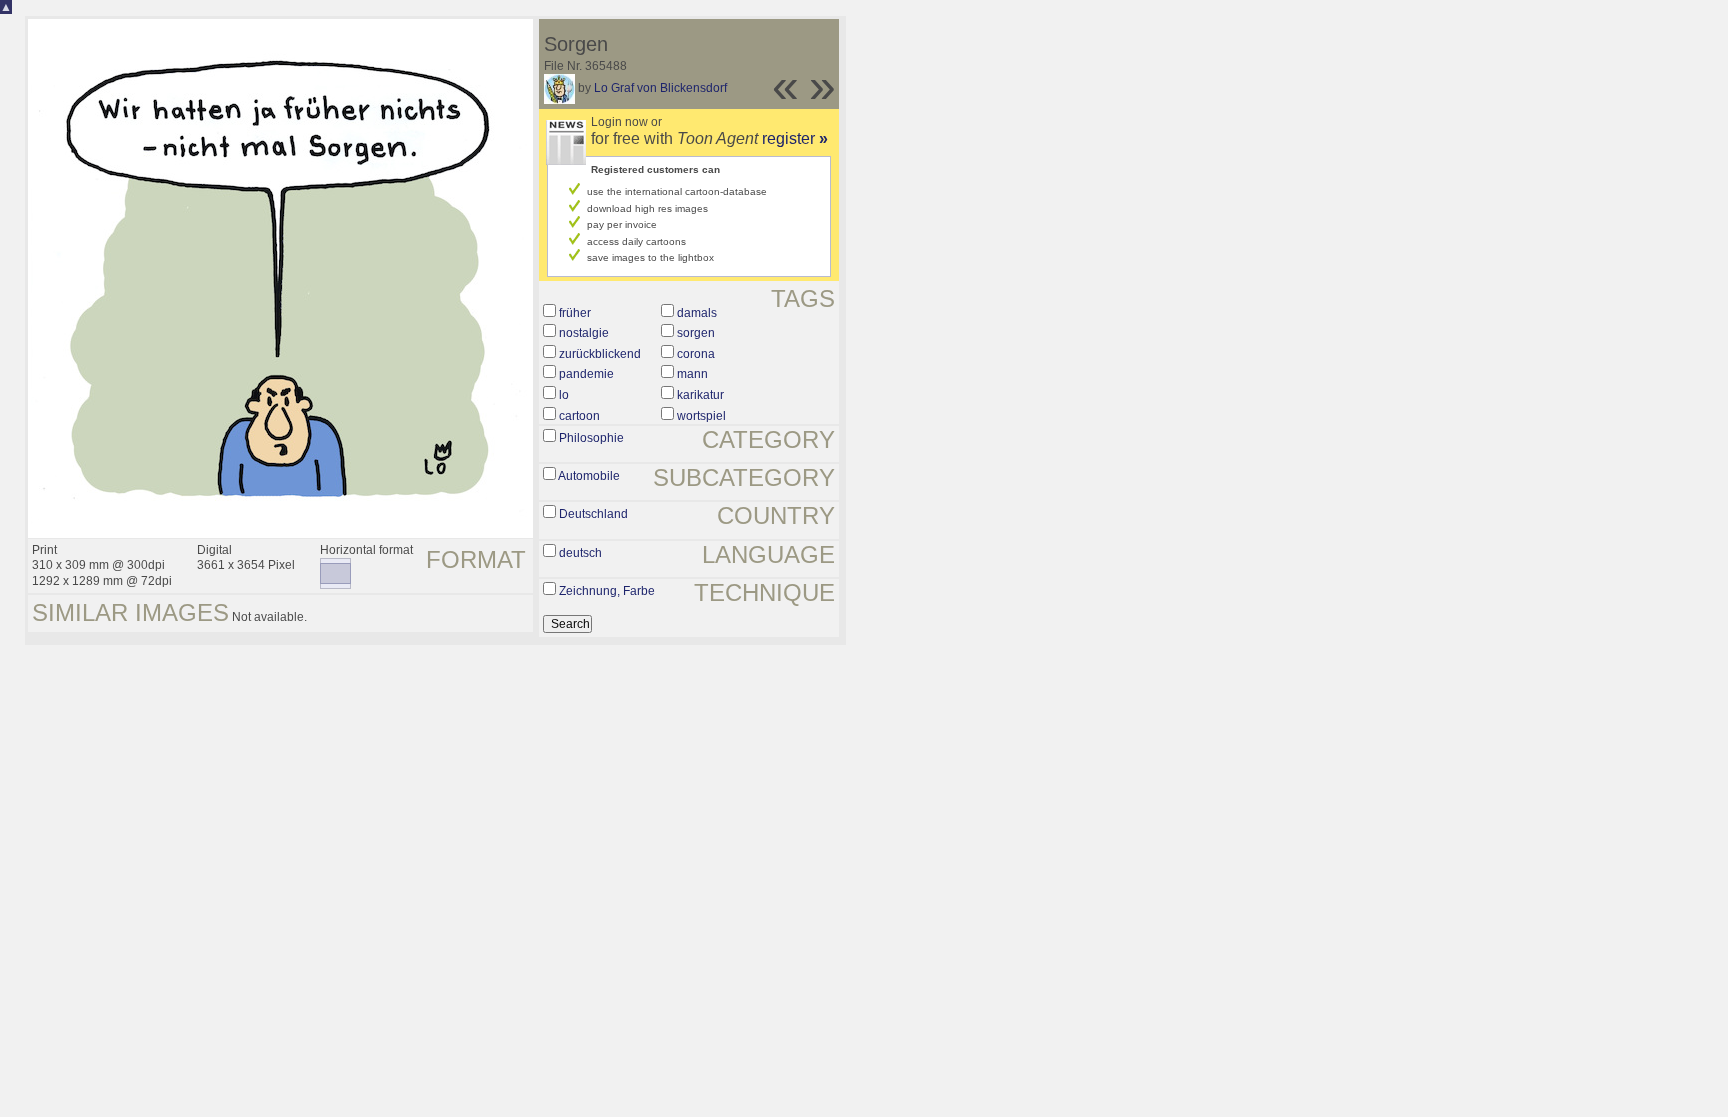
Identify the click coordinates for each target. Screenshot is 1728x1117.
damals (697, 313)
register (795, 138)
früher (575, 313)
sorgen (696, 333)
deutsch (580, 553)
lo (564, 395)
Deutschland (593, 514)
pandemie (586, 374)
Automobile (589, 476)
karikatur (700, 395)
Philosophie (591, 438)
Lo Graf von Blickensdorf (660, 88)
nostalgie (584, 333)
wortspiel (701, 416)
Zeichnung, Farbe (607, 591)
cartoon (579, 416)
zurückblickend (600, 354)
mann (692, 374)
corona (696, 354)
